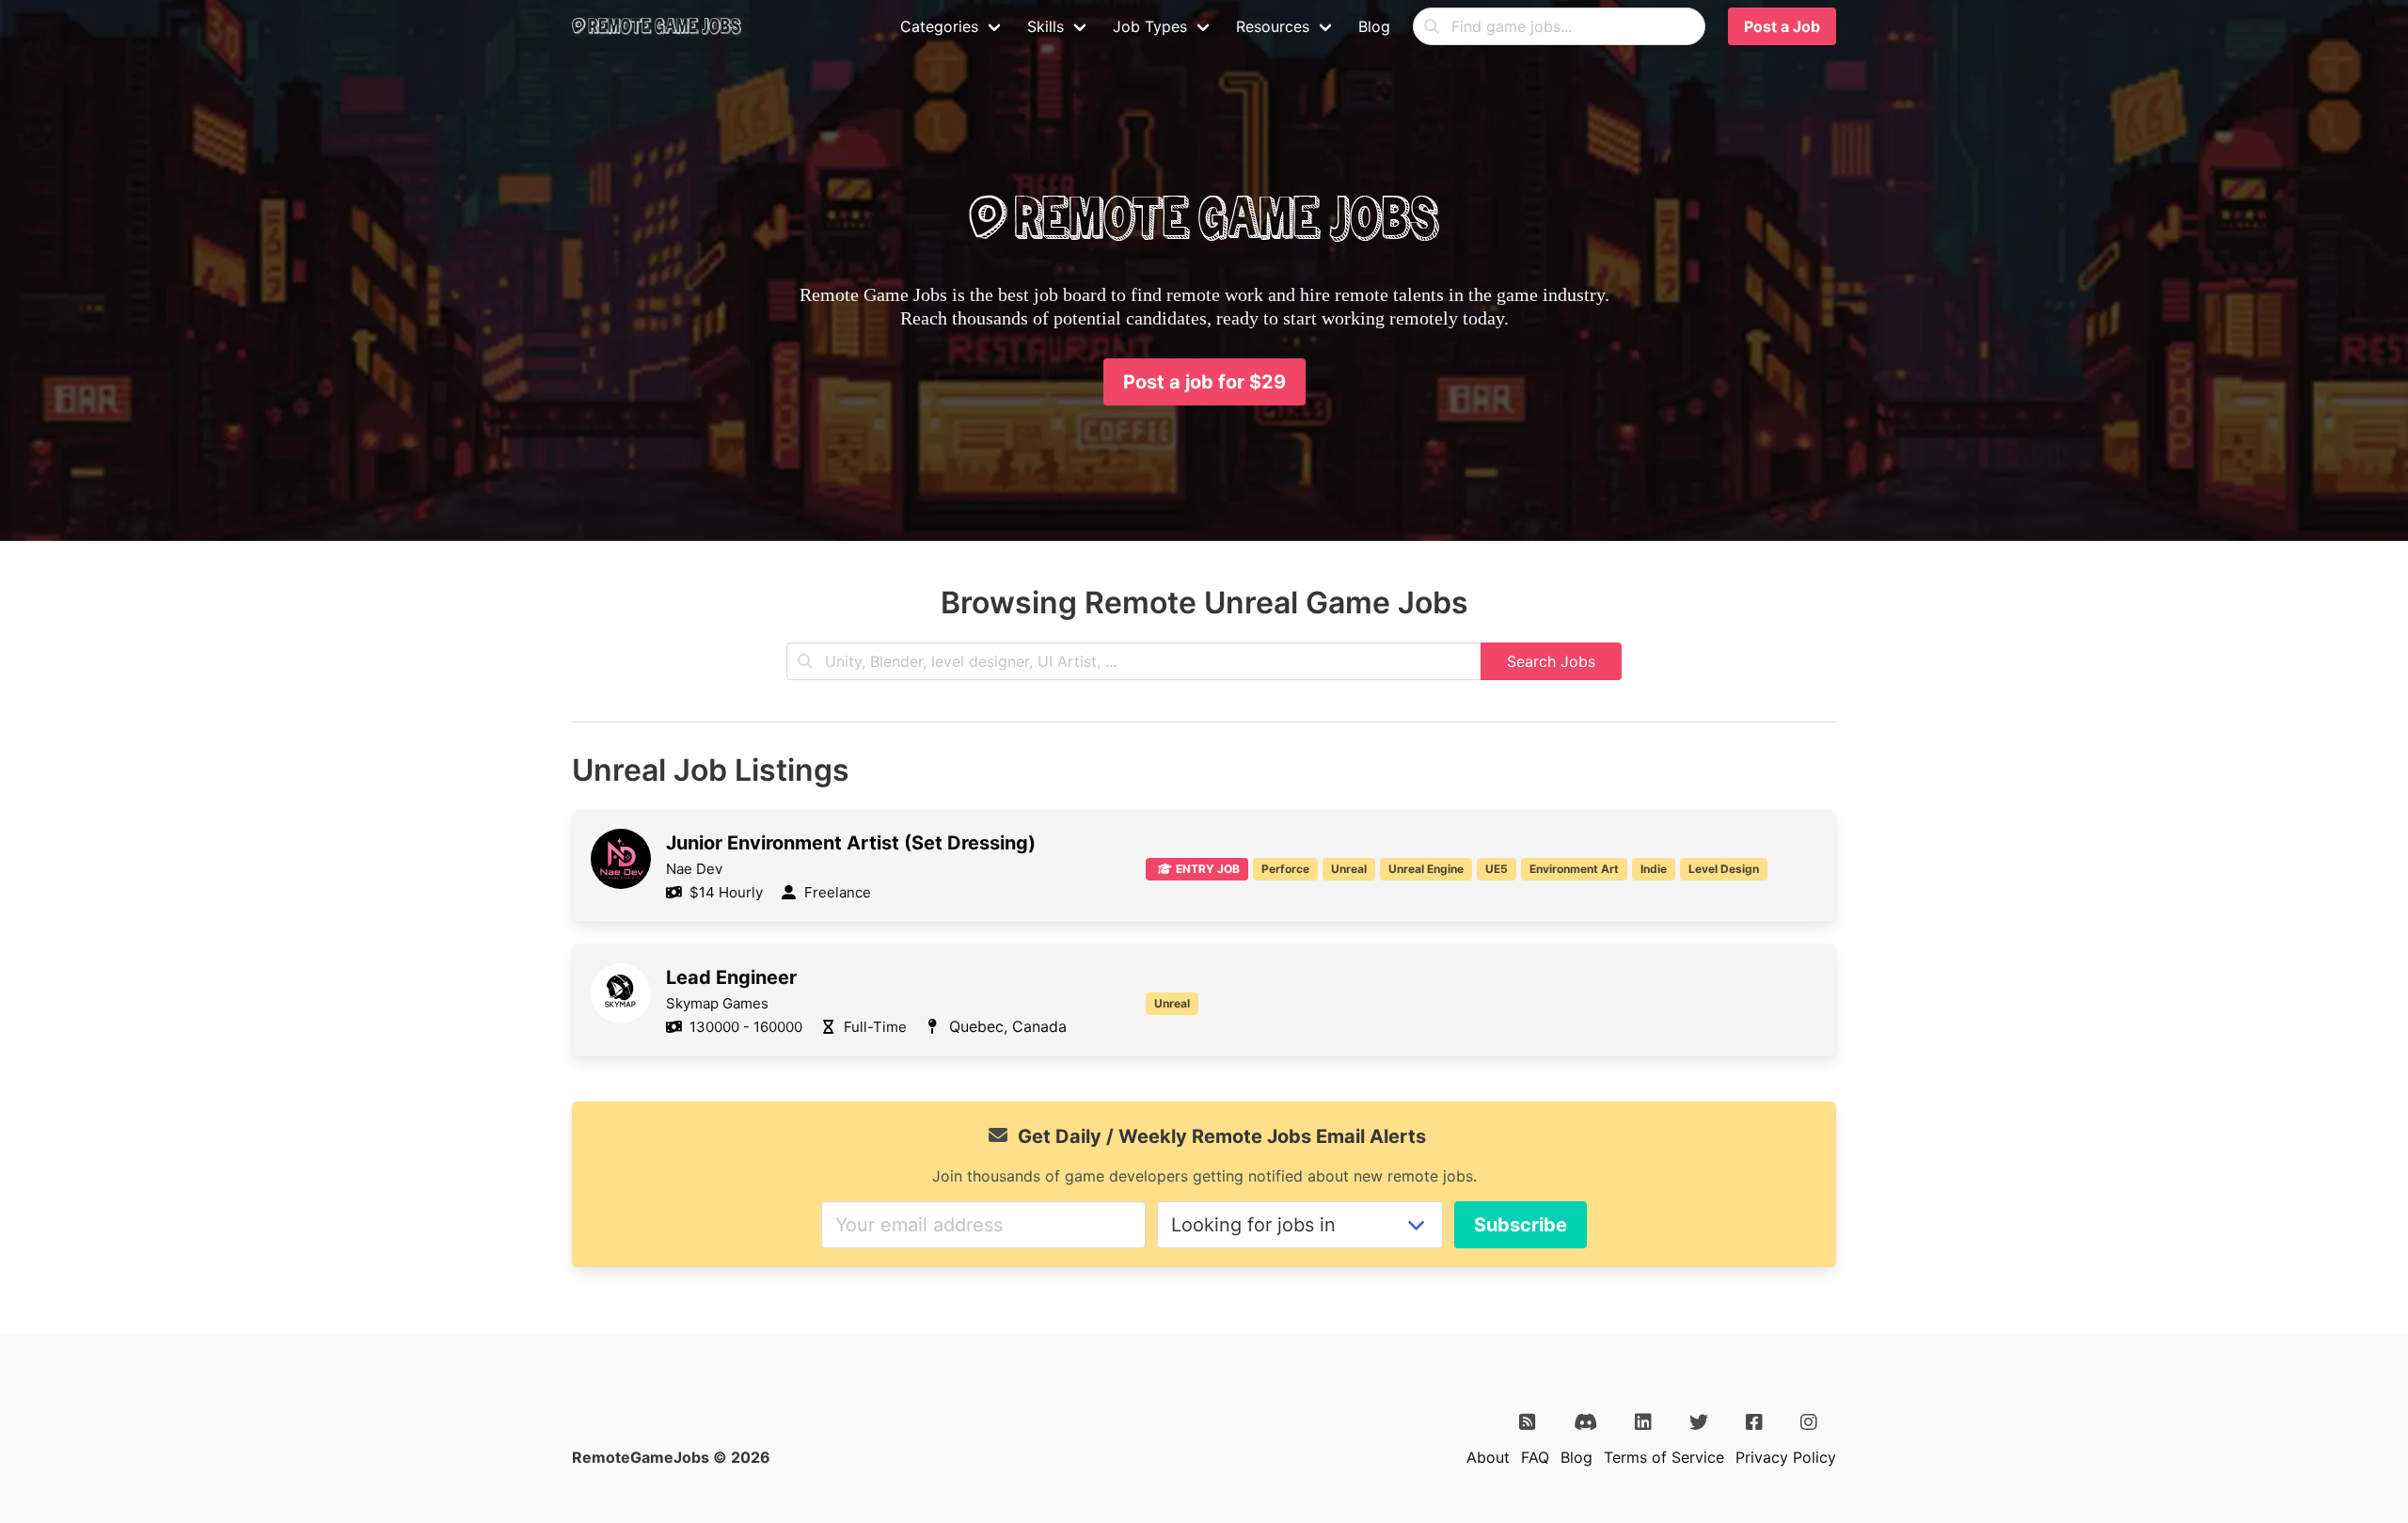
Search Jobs (1551, 661)
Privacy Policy (1786, 1457)
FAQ (1535, 1457)
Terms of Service (1664, 1457)
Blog (1374, 26)
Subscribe (1521, 1225)
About (1488, 1457)
